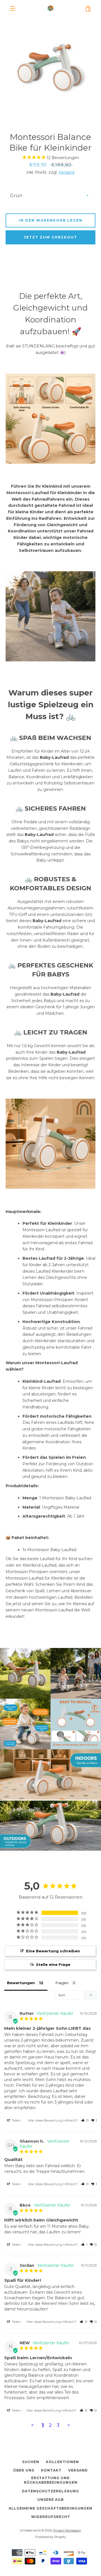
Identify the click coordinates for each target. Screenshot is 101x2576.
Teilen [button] (16, 2120)
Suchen (31, 2462)
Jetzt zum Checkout (50, 237)
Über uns (24, 2470)
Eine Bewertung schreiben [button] (53, 1951)
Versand (66, 172)
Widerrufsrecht (51, 2517)
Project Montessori (67, 2530)
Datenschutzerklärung (50, 2491)
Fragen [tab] (62, 1983)
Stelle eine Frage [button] (53, 1964)
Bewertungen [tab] (21, 1983)
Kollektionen (62, 2462)
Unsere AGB (50, 2500)
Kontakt (51, 2470)
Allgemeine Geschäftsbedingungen (50, 2508)
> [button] (69, 2425)
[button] (85, 2120)
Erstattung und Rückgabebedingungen (51, 2480)
